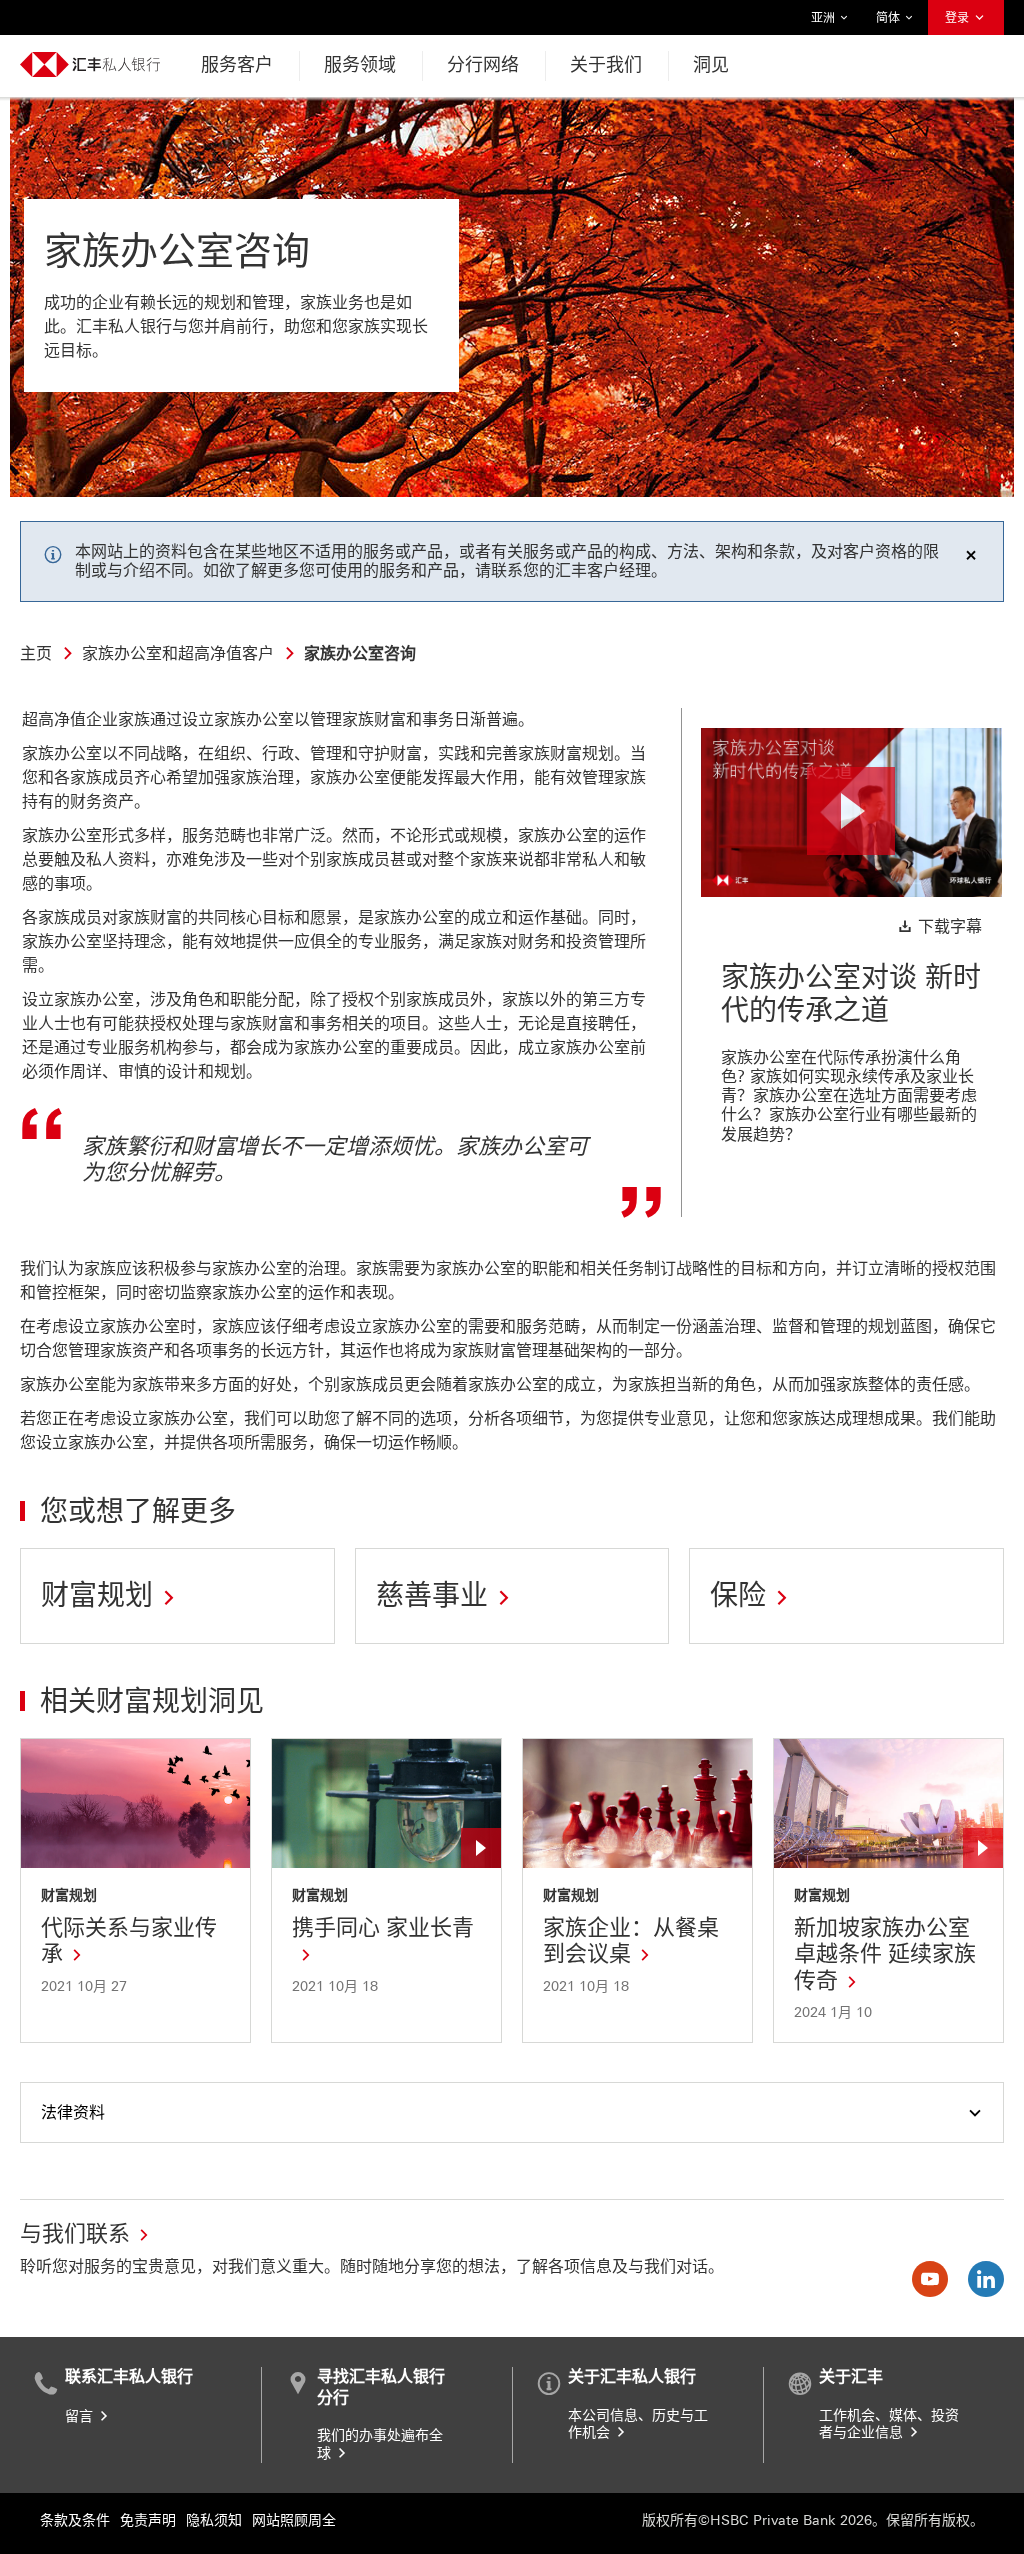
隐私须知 (214, 2520)
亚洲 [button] (824, 23)
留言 (81, 2416)
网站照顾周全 (294, 2520)
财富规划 (69, 1896)
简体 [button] (889, 23)
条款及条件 (75, 2520)
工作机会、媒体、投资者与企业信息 (889, 2424)
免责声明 (148, 2520)
